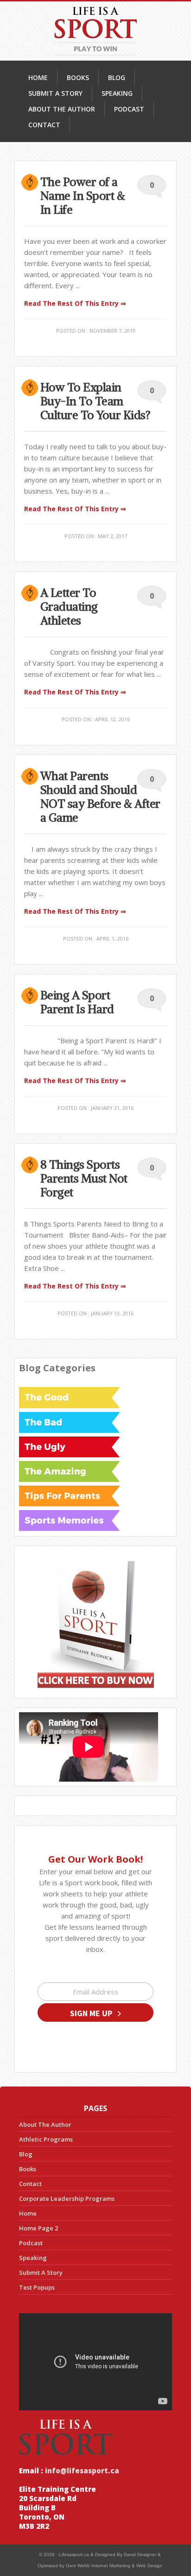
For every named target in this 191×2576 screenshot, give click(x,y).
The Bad (69, 1422)
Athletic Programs (46, 2139)
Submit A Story (41, 2273)
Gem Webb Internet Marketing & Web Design (114, 2566)
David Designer (140, 2554)
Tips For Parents (69, 1496)
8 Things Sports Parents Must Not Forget (84, 1178)
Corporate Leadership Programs (67, 2198)
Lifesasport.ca (74, 2554)
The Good (69, 1398)
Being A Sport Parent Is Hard (77, 1002)
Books (28, 2169)
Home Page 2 (38, 2228)
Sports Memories (69, 1520)
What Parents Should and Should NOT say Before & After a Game (100, 797)
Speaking (33, 2258)
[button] (95, 2012)
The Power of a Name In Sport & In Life (83, 196)
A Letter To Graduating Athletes (69, 607)
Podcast (31, 2243)
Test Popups (37, 2287)
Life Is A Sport (95, 31)
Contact (30, 2184)
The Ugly (69, 1447)
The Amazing (69, 1471)
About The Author (45, 2124)
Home (28, 2213)
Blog (26, 2154)
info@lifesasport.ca (81, 2471)
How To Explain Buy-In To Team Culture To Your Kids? (95, 401)
